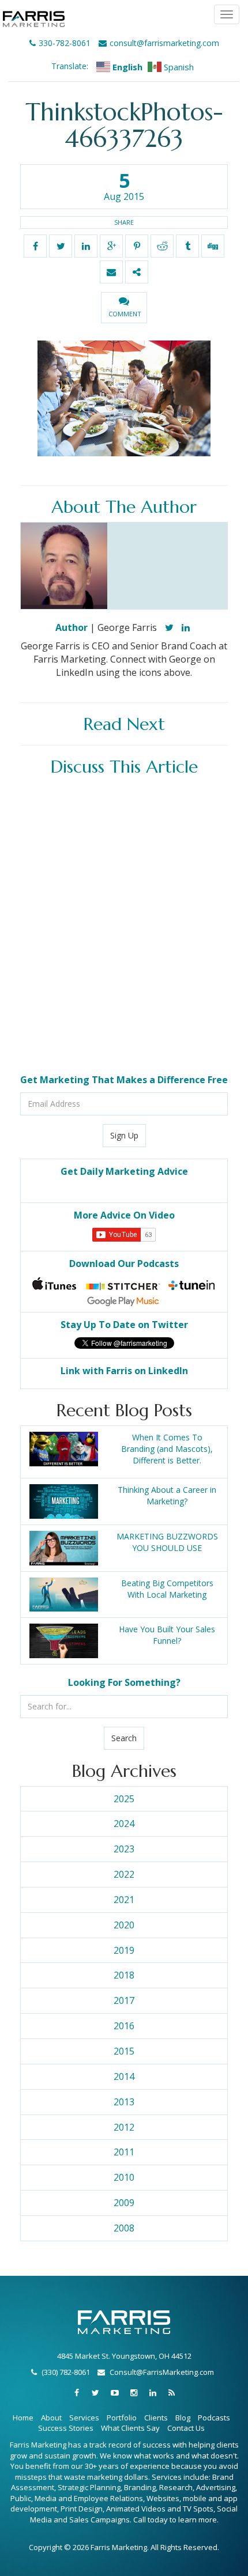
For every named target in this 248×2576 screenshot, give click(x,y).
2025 (124, 1799)
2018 (124, 1975)
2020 (124, 1925)
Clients (156, 2418)
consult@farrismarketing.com (164, 43)
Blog (183, 2418)
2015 (124, 2051)
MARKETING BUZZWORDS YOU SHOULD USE (167, 1542)
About (51, 2418)
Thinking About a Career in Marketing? (167, 1495)
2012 (124, 2127)
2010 (124, 2177)
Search (124, 1738)
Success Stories (66, 2428)
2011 (124, 2152)
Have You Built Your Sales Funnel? (167, 1635)
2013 (124, 2102)
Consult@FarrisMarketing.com (162, 2372)
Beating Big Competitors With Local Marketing (167, 1589)
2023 (124, 1849)
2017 (124, 2000)
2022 (124, 1874)
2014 (124, 2076)
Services (84, 2418)
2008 (124, 2228)
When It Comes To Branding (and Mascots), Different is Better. (167, 1449)
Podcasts (214, 2418)
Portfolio (122, 2418)
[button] (124, 308)
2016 (124, 2026)
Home (23, 2418)
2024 (124, 1824)
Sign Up (124, 1135)
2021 (124, 1900)
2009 (124, 2203)
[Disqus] (124, 926)
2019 (124, 1950)
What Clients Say (130, 2428)
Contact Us (186, 2428)
